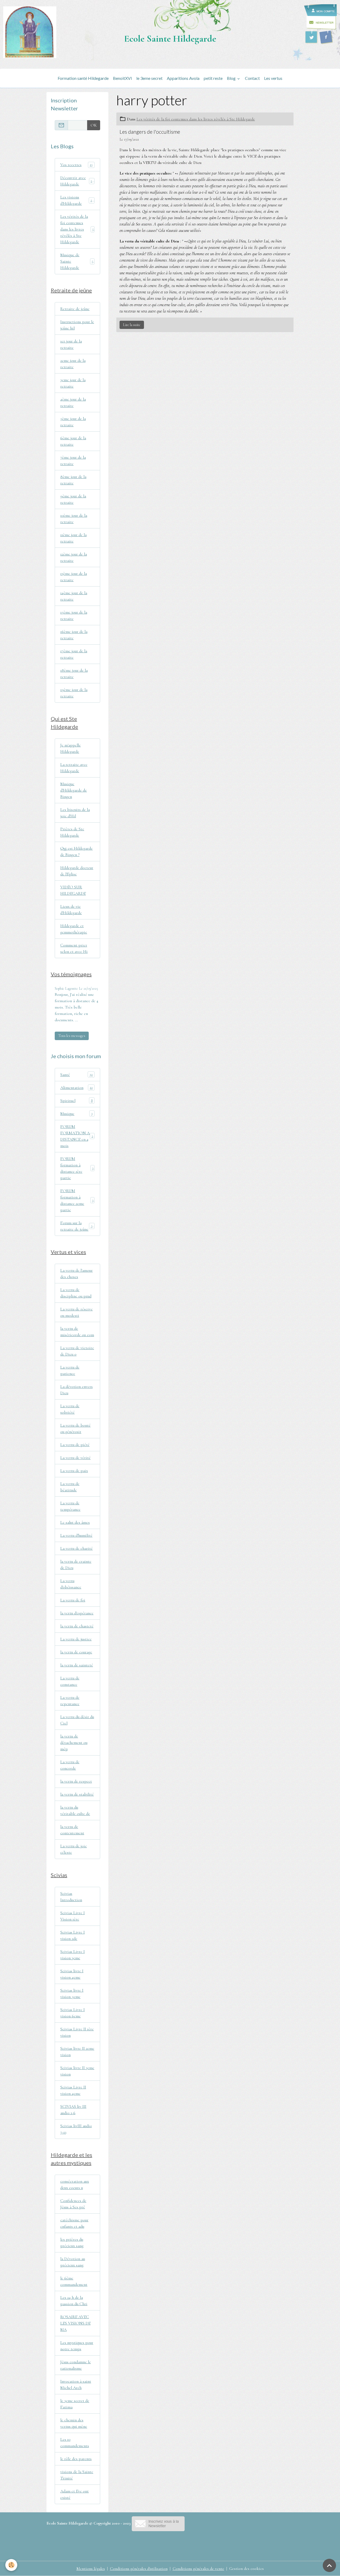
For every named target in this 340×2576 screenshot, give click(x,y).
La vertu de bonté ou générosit (75, 1428)
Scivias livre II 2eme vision (77, 2052)
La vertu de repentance (70, 1701)
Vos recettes (76, 165)
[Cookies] (11, 2565)
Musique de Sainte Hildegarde (77, 261)
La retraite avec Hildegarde (74, 768)
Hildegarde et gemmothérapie (74, 929)
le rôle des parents (76, 2459)
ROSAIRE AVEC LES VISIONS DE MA (75, 2323)
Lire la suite (132, 325)
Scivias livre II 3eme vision (77, 2071)
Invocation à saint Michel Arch (76, 2384)
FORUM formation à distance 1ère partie (77, 1168)
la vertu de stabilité (77, 1794)
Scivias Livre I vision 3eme (73, 1955)
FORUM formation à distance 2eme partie (77, 1200)
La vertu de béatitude (70, 1487)
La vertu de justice (76, 1639)
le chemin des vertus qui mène (74, 2423)
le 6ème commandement (74, 2281)
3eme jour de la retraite (73, 383)
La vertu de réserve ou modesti (76, 1312)
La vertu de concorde (70, 1765)
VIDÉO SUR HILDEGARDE (73, 890)
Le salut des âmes (75, 1522)
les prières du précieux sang (72, 2243)
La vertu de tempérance (70, 1506)
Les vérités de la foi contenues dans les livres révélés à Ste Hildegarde (196, 119)
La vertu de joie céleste (74, 1849)
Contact (252, 78)
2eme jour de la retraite (73, 364)
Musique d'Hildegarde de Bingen (74, 790)
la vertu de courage (76, 1652)
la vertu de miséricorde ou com (77, 1332)
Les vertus (273, 78)
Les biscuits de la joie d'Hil (75, 813)
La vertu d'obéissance (71, 1584)
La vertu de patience (70, 1370)
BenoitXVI (122, 78)
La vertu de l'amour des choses (76, 1274)
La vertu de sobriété (70, 1409)
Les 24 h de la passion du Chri (74, 2301)
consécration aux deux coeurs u (75, 2184)
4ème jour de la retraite (73, 402)
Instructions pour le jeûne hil (77, 325)
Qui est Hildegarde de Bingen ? (76, 852)
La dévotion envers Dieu (76, 1390)
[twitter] (311, 37)
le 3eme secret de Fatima (75, 2404)
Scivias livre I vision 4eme (72, 1974)
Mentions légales (91, 2569)
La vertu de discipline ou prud (76, 1293)
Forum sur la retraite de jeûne (77, 1226)
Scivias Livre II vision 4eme (73, 2090)
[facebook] (326, 37)
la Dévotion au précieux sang (73, 2262)
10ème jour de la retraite (74, 519)
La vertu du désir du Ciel (77, 1720)
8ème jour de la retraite (73, 480)
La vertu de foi (73, 1600)
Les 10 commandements (75, 2443)
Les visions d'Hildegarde (77, 200)
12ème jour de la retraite (74, 557)
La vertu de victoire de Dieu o (77, 1351)
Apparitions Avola (183, 78)
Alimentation (76, 1088)
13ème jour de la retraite (74, 577)
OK (94, 125)
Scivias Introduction (71, 1897)
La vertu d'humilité (76, 1535)
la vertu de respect (76, 1781)
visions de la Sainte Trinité (77, 2475)
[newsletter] (158, 2523)
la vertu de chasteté (77, 1626)
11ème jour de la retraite (73, 538)
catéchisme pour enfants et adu (74, 2223)
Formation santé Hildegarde (83, 78)
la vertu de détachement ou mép (74, 1743)
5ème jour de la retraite (73, 422)
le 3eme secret (149, 78)
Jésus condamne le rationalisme (76, 2365)
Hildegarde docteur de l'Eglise (77, 871)
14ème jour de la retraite (74, 596)
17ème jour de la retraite (74, 654)
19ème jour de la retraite (74, 693)
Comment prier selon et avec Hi (74, 948)
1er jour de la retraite (71, 344)
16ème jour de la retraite (74, 635)
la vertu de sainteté (77, 1665)
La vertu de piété (75, 1445)
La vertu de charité (76, 1548)
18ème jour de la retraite (74, 674)
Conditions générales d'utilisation (139, 2569)
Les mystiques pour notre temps (77, 2346)
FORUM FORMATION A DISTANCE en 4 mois (78, 1136)
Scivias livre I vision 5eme (72, 1993)
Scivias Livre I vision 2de (73, 1935)
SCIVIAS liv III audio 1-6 (73, 2110)
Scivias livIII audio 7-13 (76, 2129)
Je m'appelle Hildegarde (71, 748)
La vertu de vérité (75, 1458)
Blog (232, 78)
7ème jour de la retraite (73, 461)
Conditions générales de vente (198, 2569)
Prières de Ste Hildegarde (72, 832)
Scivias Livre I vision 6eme (73, 2013)
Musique (76, 1114)
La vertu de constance (70, 1681)
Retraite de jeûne (75, 309)
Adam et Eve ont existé (75, 2494)
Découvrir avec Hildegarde (77, 181)
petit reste (213, 78)
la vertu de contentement (72, 1830)
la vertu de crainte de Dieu (76, 1565)
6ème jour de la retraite (73, 441)
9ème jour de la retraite (73, 499)
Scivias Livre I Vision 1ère (73, 1916)
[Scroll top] (329, 2565)
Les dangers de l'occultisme (150, 132)
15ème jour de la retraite (74, 615)
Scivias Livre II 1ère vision (77, 2032)
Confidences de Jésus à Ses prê (73, 2204)
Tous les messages (72, 1036)
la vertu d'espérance (77, 1613)
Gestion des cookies (246, 2569)
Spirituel (76, 1101)
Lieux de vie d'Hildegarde (71, 910)
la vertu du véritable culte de (75, 1810)
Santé (76, 1075)
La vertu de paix (74, 1471)
